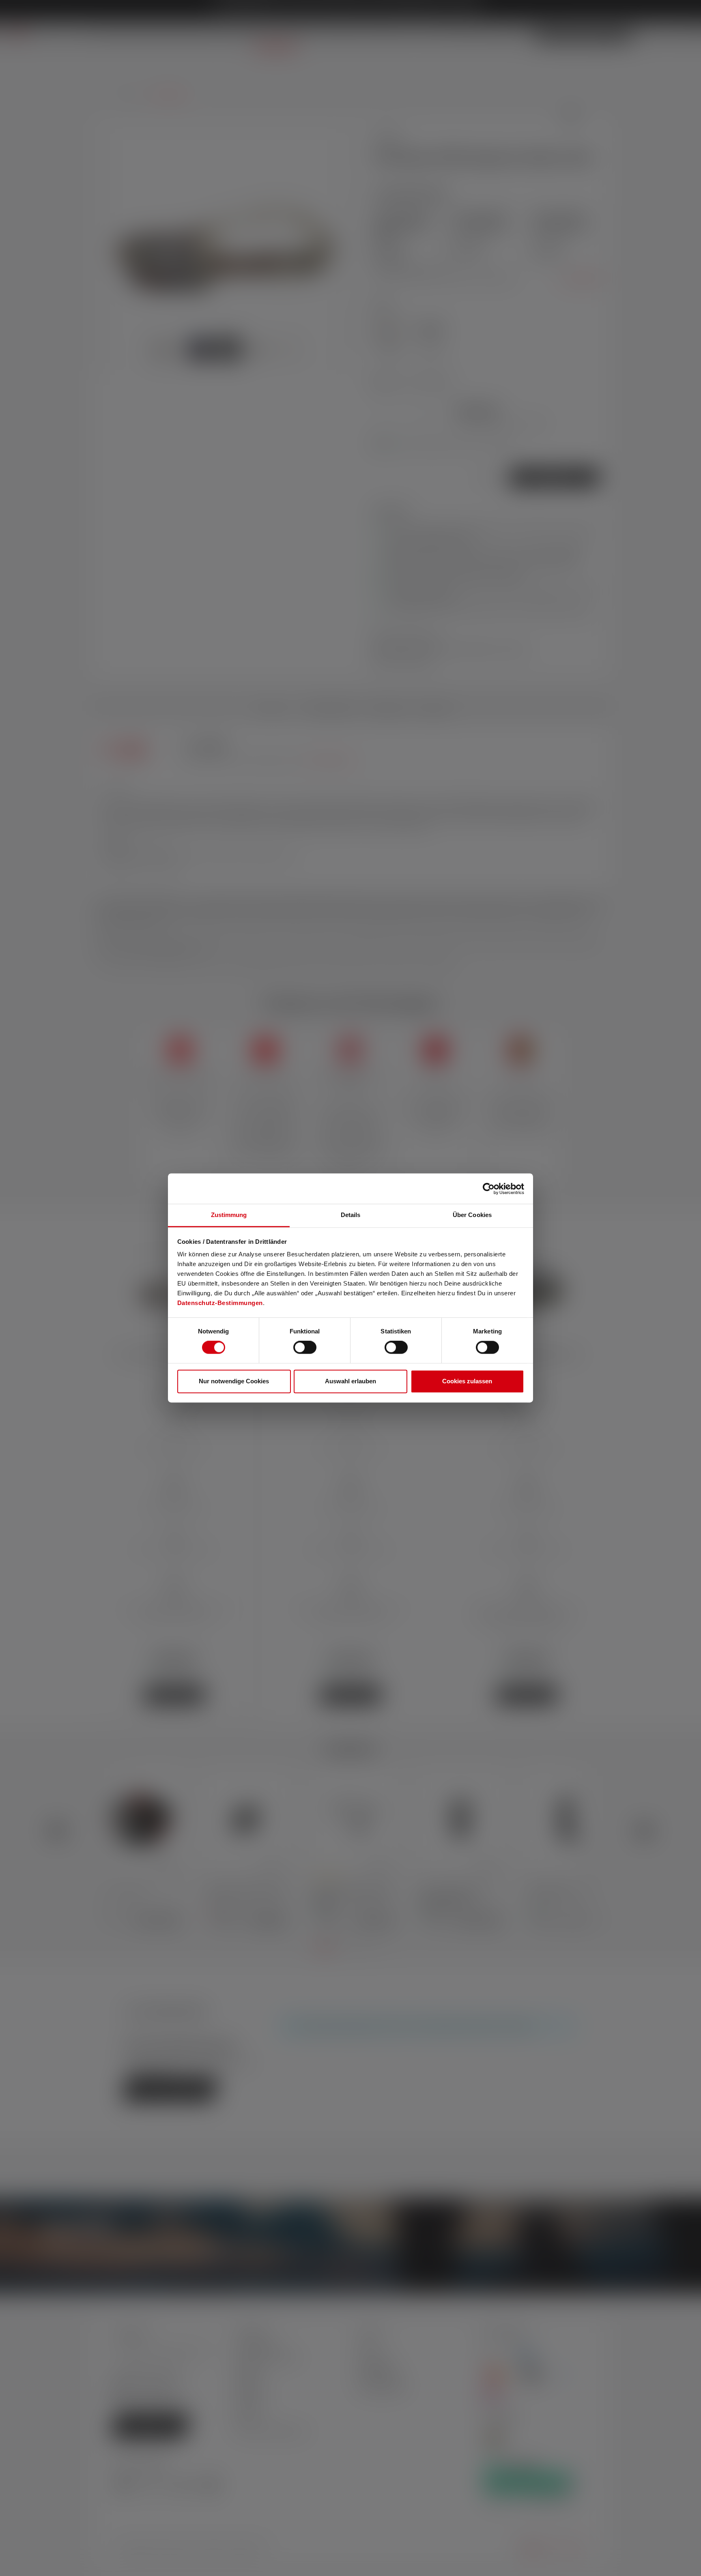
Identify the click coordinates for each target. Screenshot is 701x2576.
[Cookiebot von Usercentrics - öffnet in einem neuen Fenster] (489, 1189)
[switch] (305, 1348)
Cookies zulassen (467, 1381)
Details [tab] (351, 1215)
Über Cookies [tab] (472, 1215)
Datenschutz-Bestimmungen (220, 1303)
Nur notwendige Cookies (234, 1381)
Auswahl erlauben (350, 1381)
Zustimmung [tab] (229, 1215)
